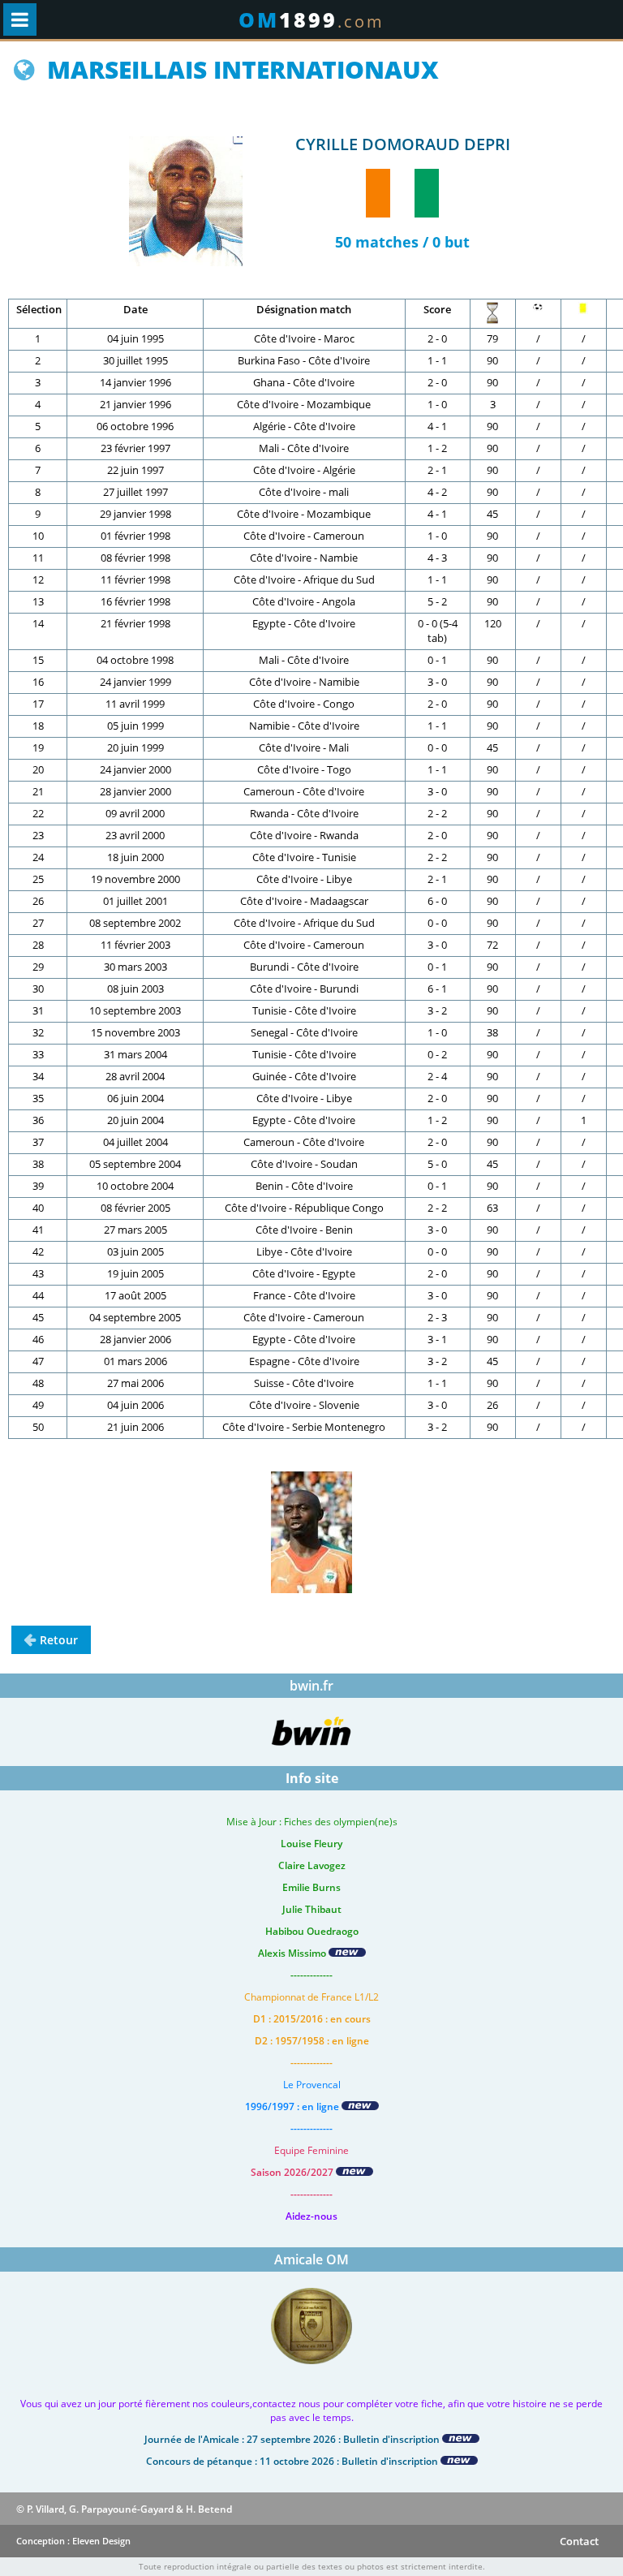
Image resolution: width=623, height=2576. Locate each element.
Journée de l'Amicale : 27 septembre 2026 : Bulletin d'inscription (293, 2439)
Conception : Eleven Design (73, 2541)
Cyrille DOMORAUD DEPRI (403, 144)
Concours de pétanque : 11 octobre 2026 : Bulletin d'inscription (293, 2461)
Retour (59, 1640)
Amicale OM (311, 2259)
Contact (579, 2541)
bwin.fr (311, 1686)
